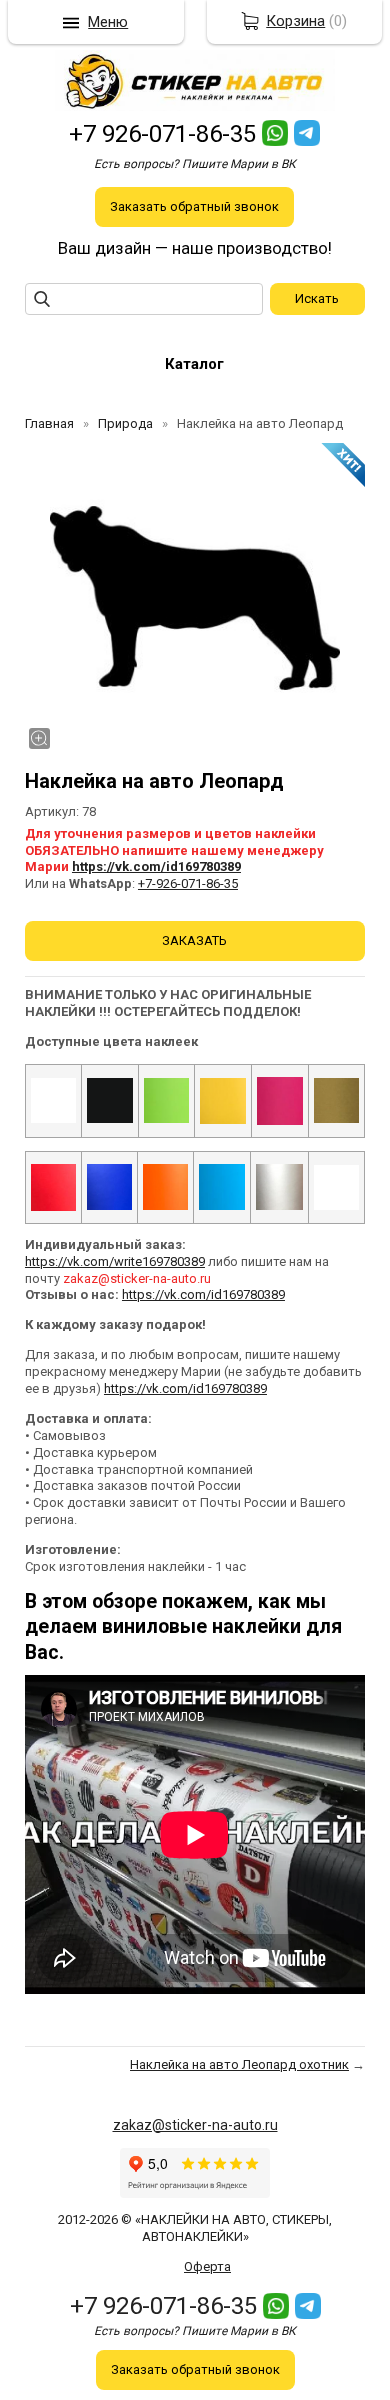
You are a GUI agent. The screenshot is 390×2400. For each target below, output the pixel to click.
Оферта (207, 2266)
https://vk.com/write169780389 (115, 1261)
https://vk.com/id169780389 (156, 866)
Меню (108, 22)
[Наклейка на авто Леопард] (195, 598)
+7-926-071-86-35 (188, 883)
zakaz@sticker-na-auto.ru (195, 2125)
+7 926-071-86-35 (162, 134)
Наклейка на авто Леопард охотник (239, 2064)
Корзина (295, 21)
